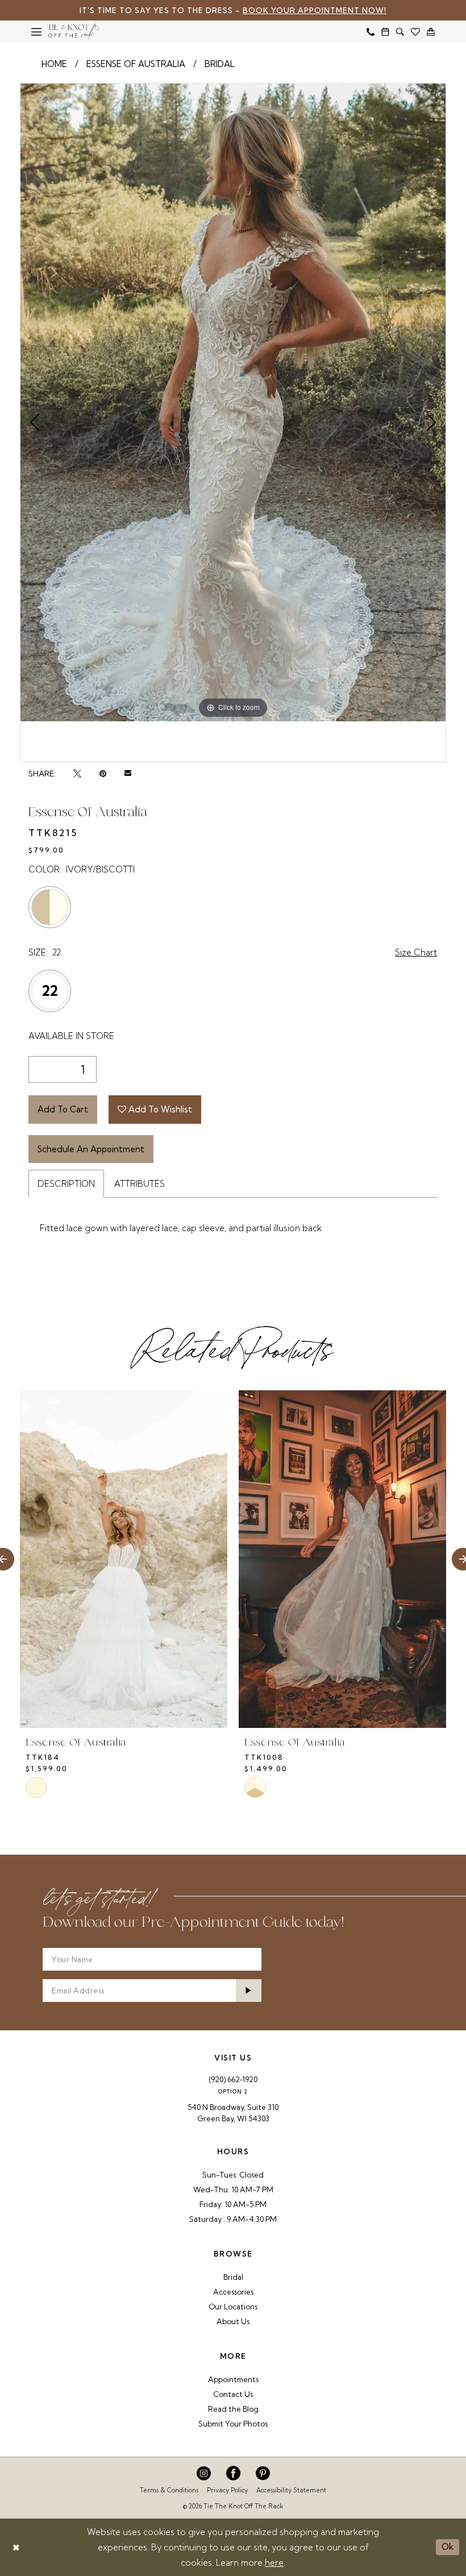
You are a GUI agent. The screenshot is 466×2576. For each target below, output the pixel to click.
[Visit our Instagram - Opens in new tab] (204, 2473)
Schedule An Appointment (91, 1149)
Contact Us (233, 2394)
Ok (448, 2547)
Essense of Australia (136, 64)
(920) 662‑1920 (233, 2079)
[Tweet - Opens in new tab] (77, 774)
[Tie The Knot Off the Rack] (73, 32)
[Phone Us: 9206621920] (371, 32)
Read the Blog (233, 2409)
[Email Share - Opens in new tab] (128, 774)
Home (54, 64)
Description (66, 1184)
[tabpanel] (233, 402)
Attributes (140, 1184)
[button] (36, 32)
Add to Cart (63, 1109)
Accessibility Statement (291, 2490)
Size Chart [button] (416, 952)
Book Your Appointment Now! (315, 10)
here (274, 2563)
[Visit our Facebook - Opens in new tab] (233, 2473)
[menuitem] (36, 32)
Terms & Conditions (169, 2490)
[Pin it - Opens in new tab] (103, 774)
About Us (233, 2321)
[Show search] (400, 32)
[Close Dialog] (16, 2547)
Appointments (233, 2379)
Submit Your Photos (233, 2424)
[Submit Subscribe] (249, 1991)
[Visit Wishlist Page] (415, 32)
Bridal (220, 64)
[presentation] (124, 1559)
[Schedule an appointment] (385, 32)
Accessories (233, 2292)
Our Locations (233, 2307)
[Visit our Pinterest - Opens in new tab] (263, 2473)
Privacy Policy (227, 2490)
